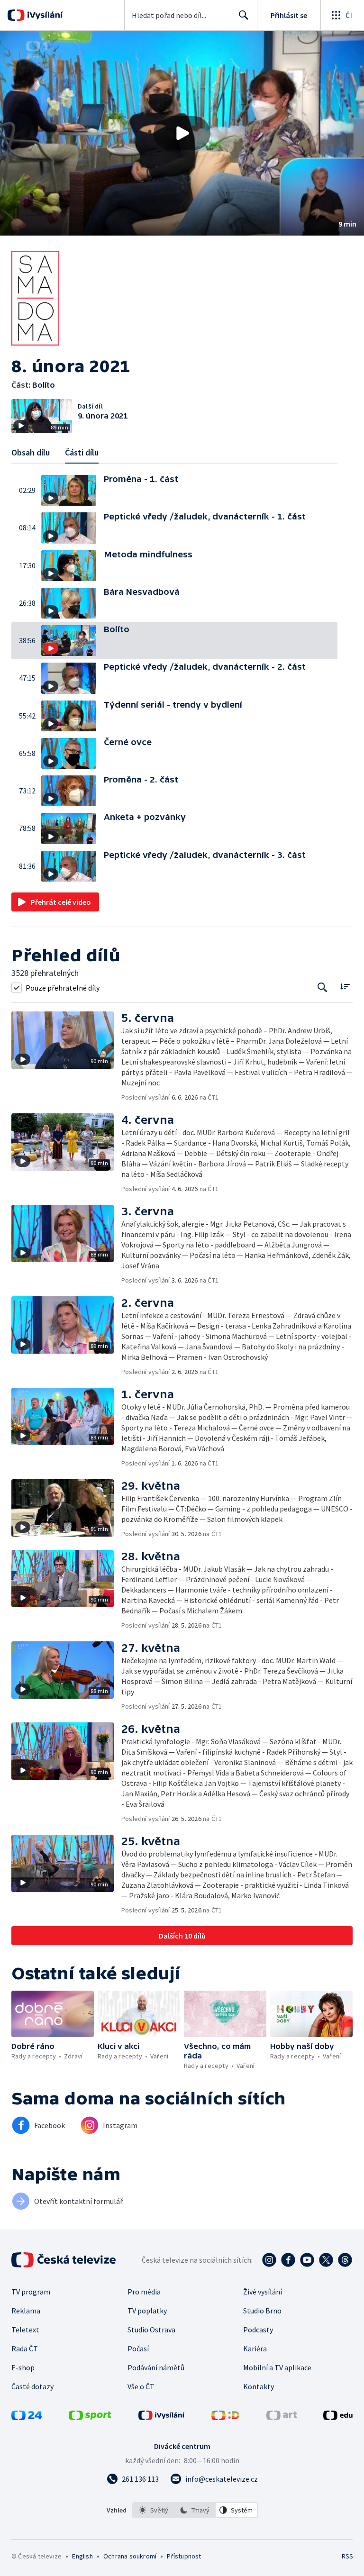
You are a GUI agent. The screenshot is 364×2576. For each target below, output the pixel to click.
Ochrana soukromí (130, 2556)
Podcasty (258, 2330)
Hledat (244, 15)
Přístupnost (184, 2556)
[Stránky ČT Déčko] (225, 2417)
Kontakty (259, 2386)
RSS (347, 2556)
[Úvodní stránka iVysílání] (44, 15)
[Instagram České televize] (269, 2260)
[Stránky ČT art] (282, 2417)
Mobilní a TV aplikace (277, 2367)
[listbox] (195, 2510)
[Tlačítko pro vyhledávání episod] (323, 988)
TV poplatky (147, 2311)
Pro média (144, 2292)
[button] (182, 133)
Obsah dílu (31, 452)
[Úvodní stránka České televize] (64, 2260)
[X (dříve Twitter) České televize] (326, 2260)
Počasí (138, 2348)
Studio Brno (262, 2311)
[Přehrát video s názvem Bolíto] (182, 133)
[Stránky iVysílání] (162, 2417)
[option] (154, 2510)
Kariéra (255, 2348)
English (82, 2556)
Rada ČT (25, 2348)
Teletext (25, 2330)
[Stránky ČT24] (27, 2417)
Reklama (26, 2311)
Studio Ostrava (151, 2330)
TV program (31, 2292)
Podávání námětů (156, 2367)
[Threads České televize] (345, 2260)
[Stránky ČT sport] (90, 2417)
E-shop (23, 2367)
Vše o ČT (141, 2386)
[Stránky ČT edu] (338, 2417)
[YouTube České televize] (307, 2260)
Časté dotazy (32, 2386)
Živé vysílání (263, 2292)
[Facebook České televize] (288, 2260)
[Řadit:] (345, 987)
